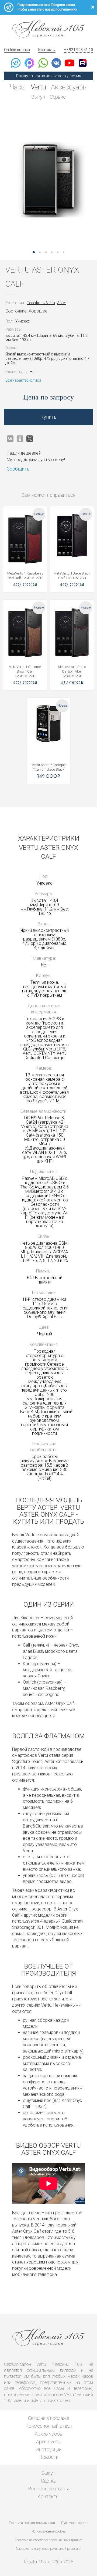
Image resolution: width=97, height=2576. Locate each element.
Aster (62, 303)
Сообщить (18, 469)
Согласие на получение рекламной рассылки (48, 2549)
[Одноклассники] (20, 439)
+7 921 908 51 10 (78, 50)
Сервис (58, 97)
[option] (48, 180)
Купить (48, 417)
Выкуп (38, 97)
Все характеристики (23, 380)
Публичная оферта (75, 2523)
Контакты (47, 50)
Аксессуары (69, 87)
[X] (30, 439)
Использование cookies (48, 2531)
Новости (49, 2457)
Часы (18, 87)
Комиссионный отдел (49, 2426)
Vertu (38, 87)
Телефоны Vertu (41, 303)
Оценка (49, 2481)
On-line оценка (17, 50)
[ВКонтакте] (10, 439)
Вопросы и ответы (48, 2489)
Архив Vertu (49, 2442)
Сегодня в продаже (48, 2418)
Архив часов (49, 2434)
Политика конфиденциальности (32, 2523)
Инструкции (49, 2449)
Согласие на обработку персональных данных (48, 2540)
